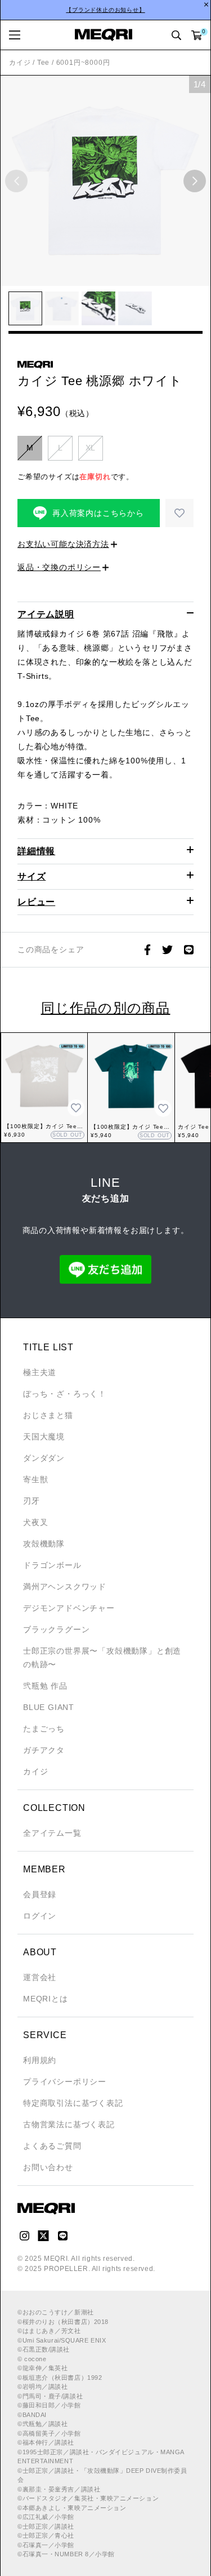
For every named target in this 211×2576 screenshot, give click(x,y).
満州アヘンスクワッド (65, 1587)
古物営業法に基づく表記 (69, 2124)
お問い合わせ (48, 2167)
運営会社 (40, 1977)
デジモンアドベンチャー (69, 1608)
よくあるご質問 (52, 2146)
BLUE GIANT (49, 1707)
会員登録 (40, 1894)
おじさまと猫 (48, 1415)
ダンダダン (44, 1458)
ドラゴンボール (52, 1565)
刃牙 (32, 1501)
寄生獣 (35, 1479)
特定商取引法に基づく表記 (73, 2103)
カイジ (20, 63)
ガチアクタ (44, 1750)
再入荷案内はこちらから (98, 513)
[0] (197, 35)
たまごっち (44, 1729)
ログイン (40, 1916)
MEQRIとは (46, 1999)
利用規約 (40, 2060)
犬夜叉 (35, 1522)
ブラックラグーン (56, 1629)
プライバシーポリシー (65, 2082)
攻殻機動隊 (44, 1544)
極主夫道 (40, 1372)
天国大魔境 (44, 1437)
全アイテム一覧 (52, 1833)
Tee (43, 63)
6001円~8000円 (83, 63)
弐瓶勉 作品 (45, 1686)
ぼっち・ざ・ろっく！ (65, 1394)
